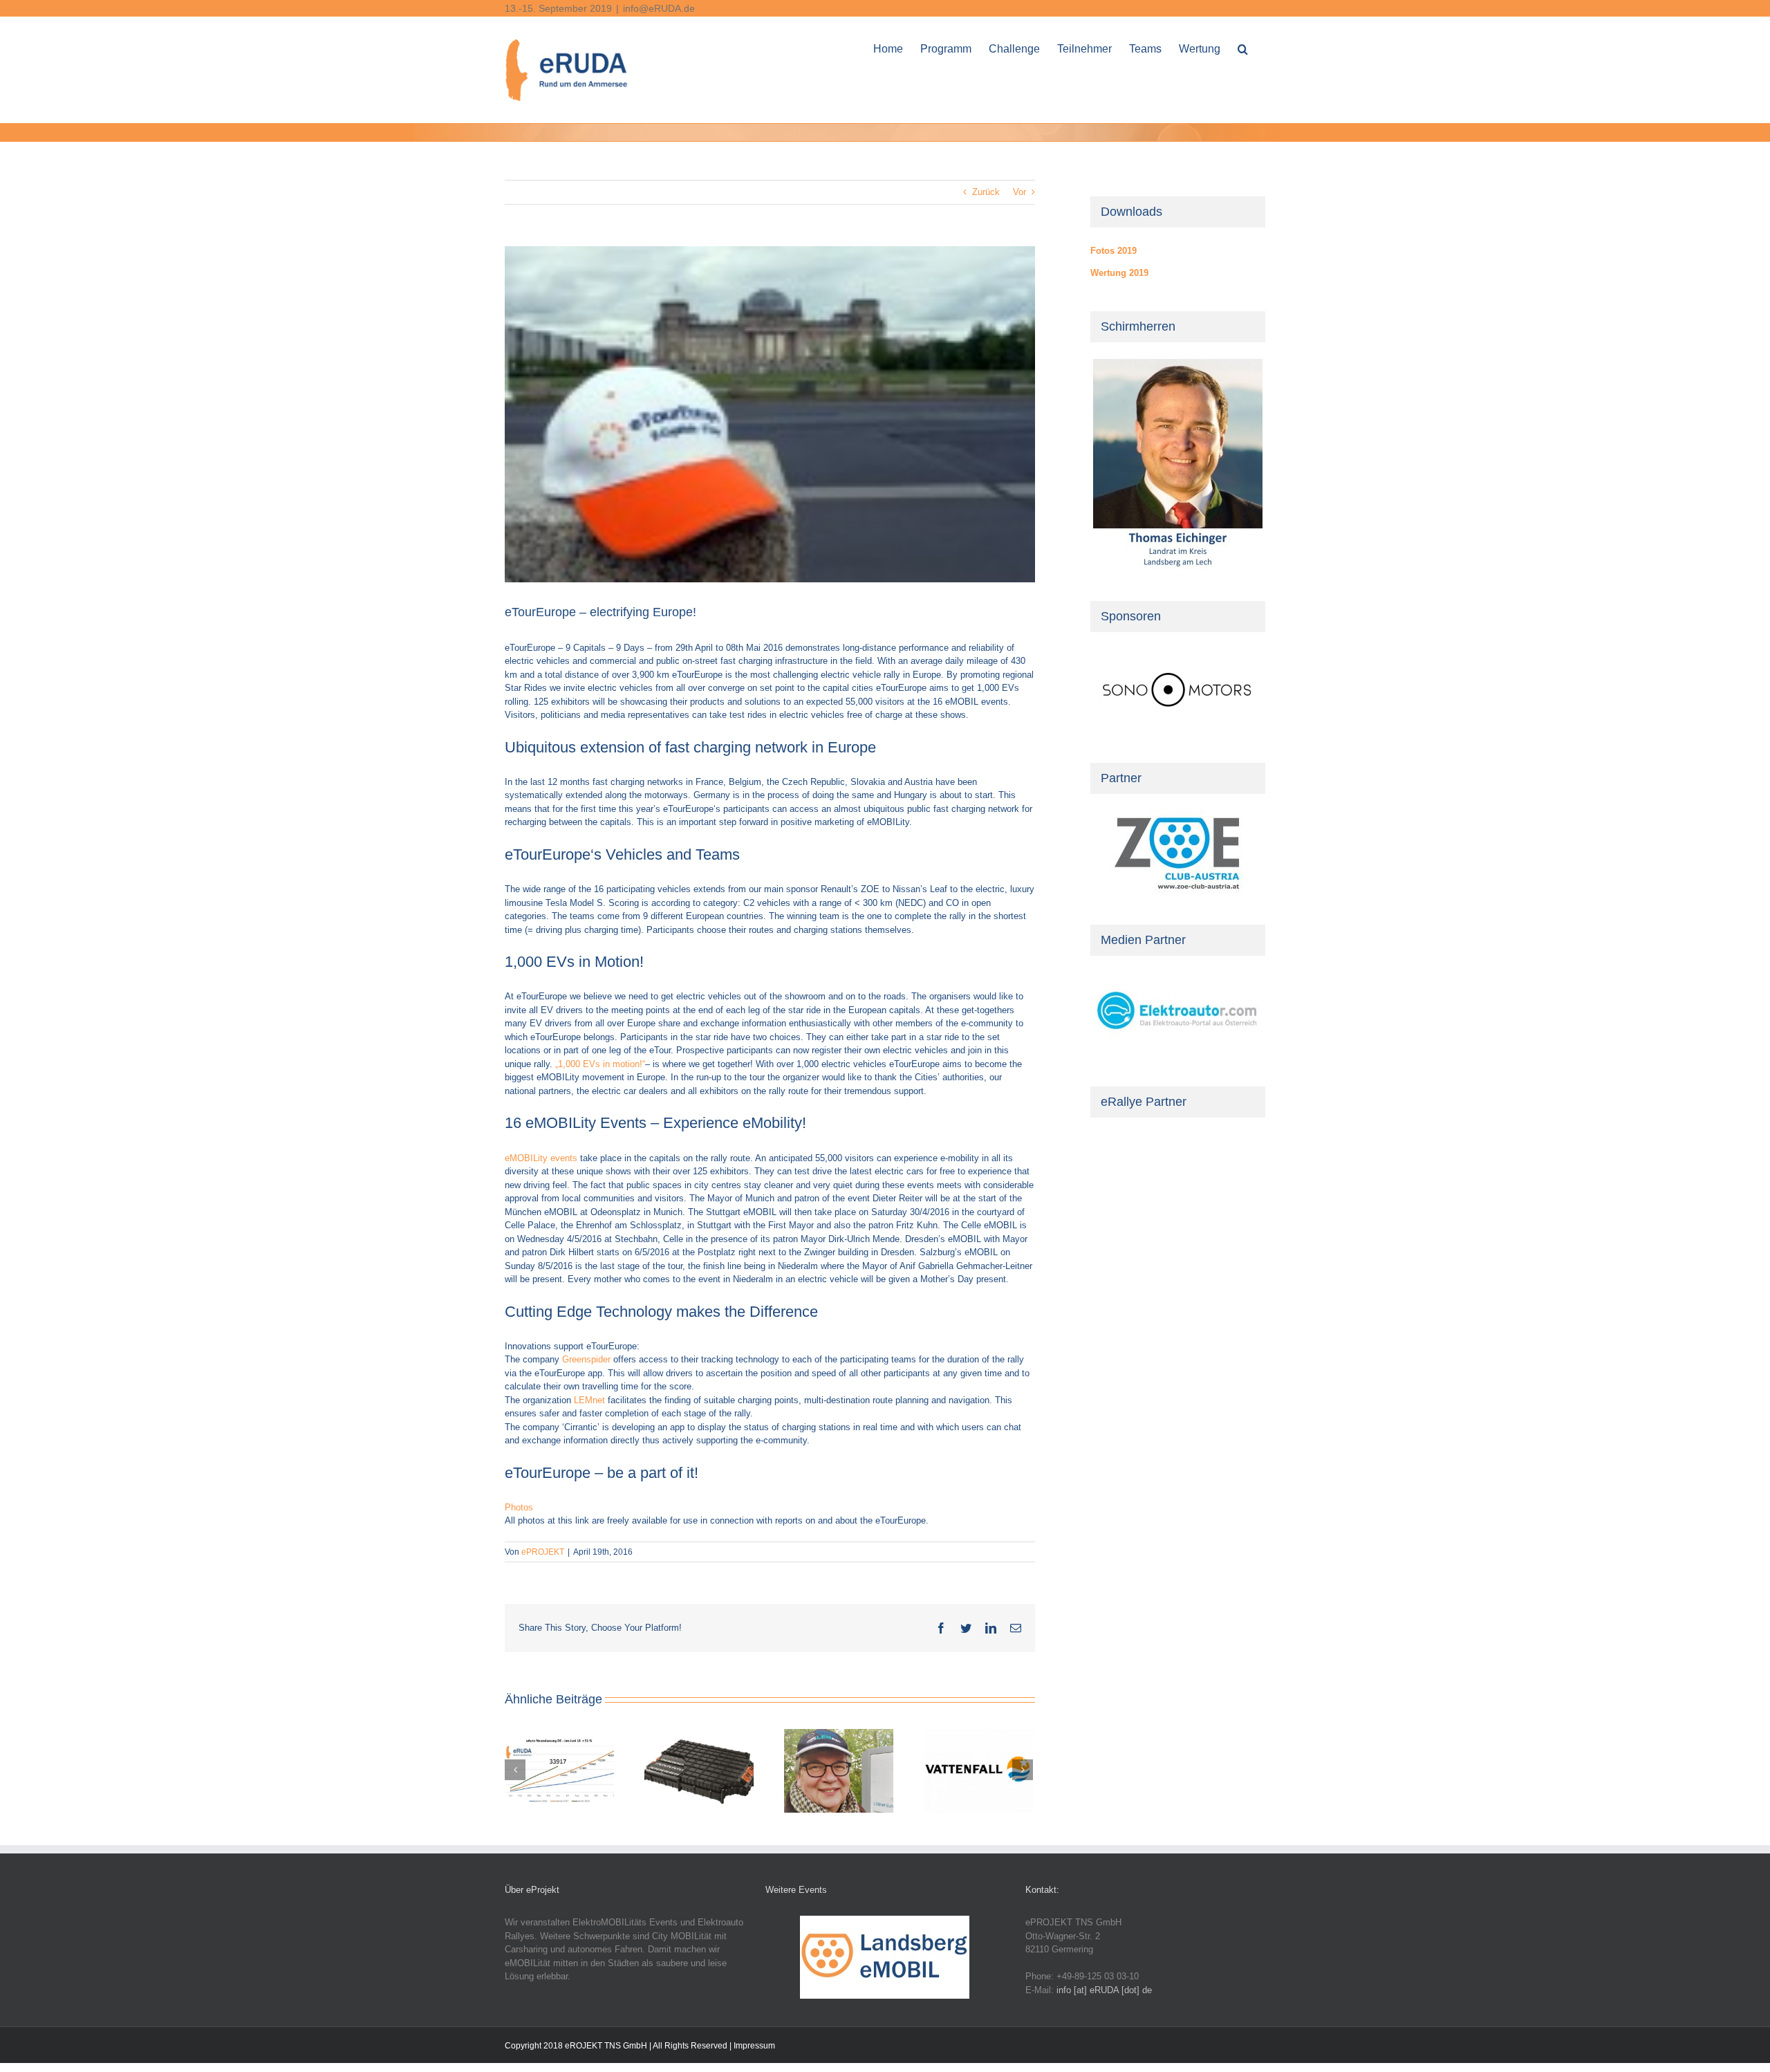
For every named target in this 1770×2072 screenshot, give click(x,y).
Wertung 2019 (1119, 273)
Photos (519, 1507)
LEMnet (589, 1400)
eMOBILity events (541, 1158)
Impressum (754, 2046)
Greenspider (586, 1359)
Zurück (986, 192)
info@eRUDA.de (659, 8)
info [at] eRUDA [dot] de (1104, 1990)
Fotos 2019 (1114, 251)
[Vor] (1023, 1770)
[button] (1243, 47)
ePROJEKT (543, 1552)
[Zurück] (515, 1770)
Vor (1019, 192)
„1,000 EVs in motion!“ (600, 1064)
